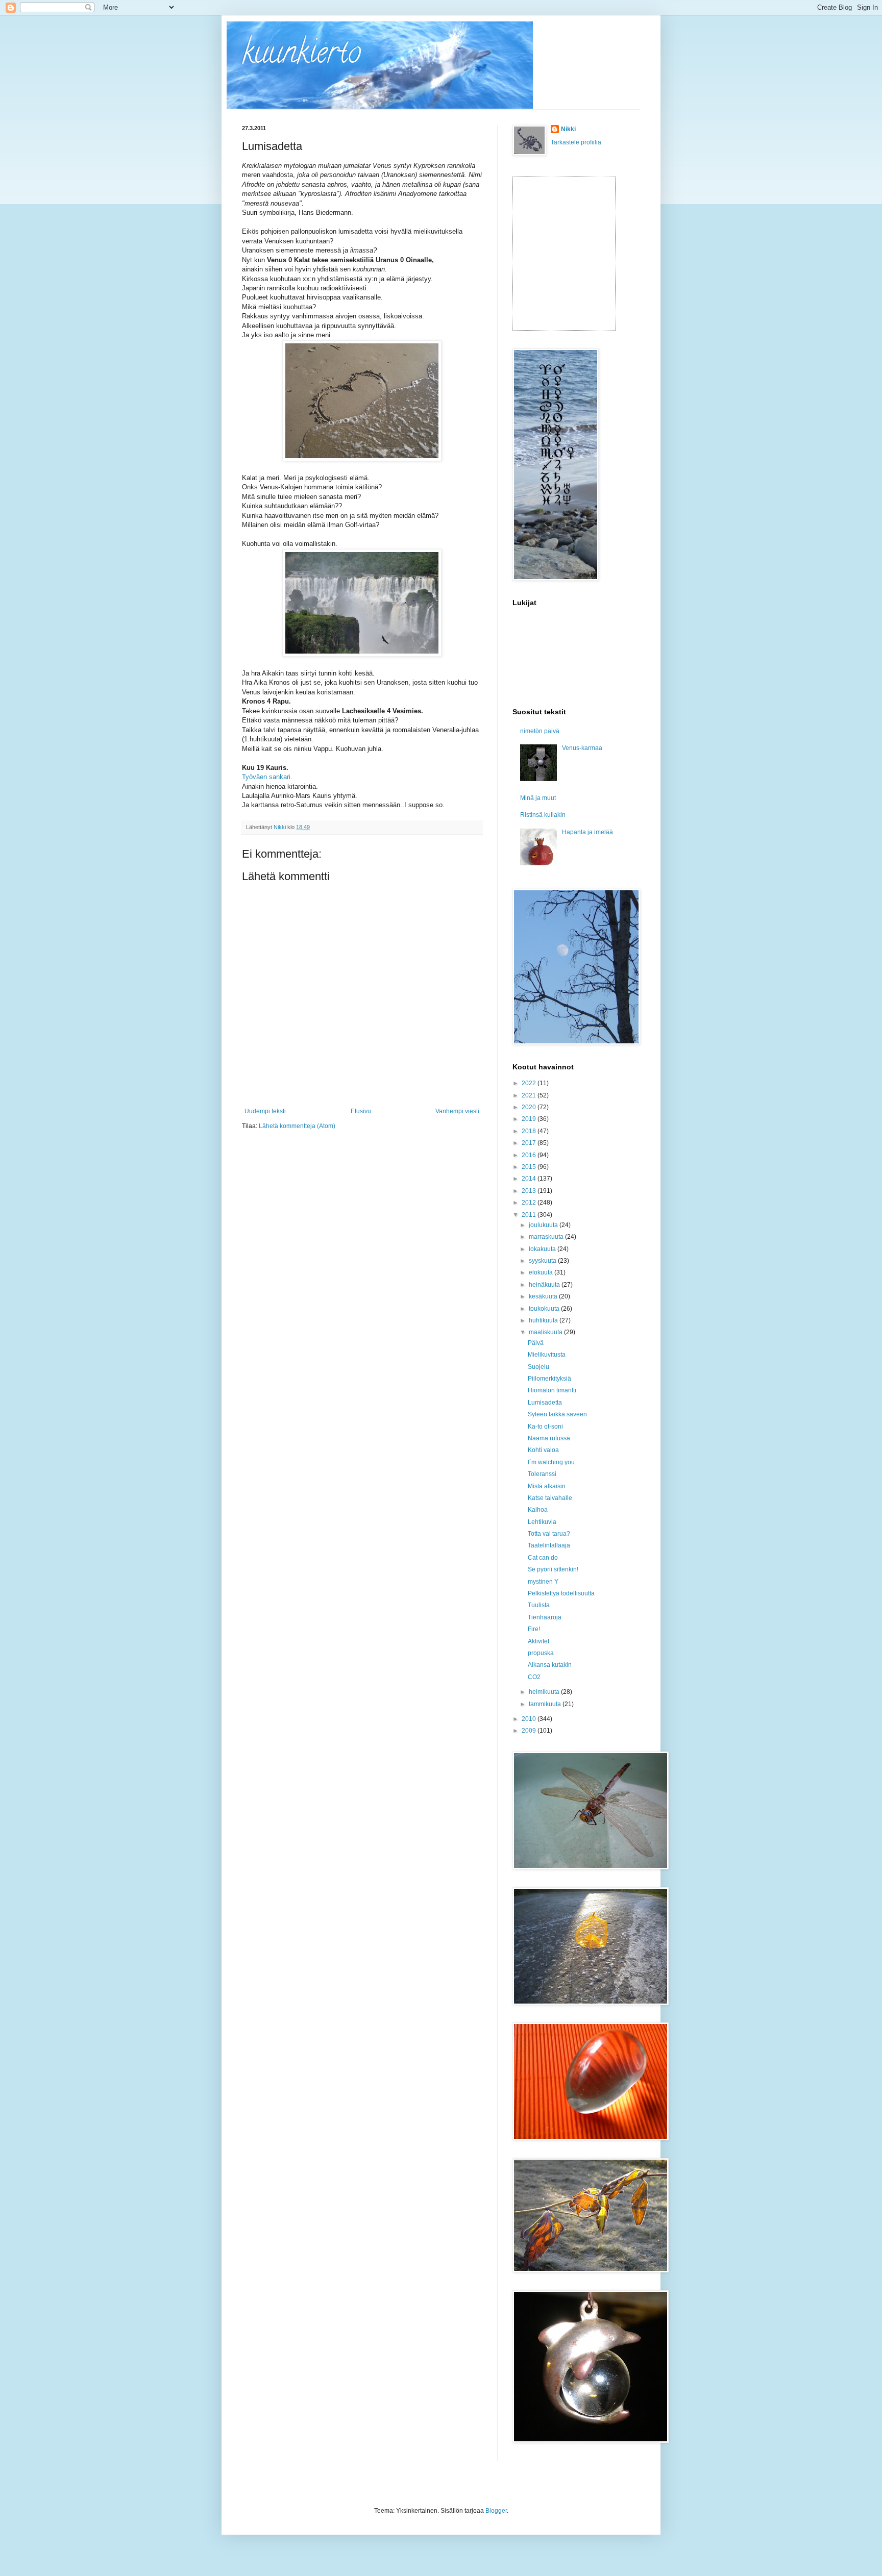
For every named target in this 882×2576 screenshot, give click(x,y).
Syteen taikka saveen (557, 1414)
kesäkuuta (544, 1296)
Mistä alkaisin (547, 1486)
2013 (530, 1191)
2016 (530, 1155)
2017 (530, 1143)
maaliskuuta (546, 1332)
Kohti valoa (543, 1450)
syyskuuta (543, 1261)
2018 (530, 1131)
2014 (530, 1179)
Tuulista (539, 1605)
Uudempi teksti (265, 1111)
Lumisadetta (545, 1403)
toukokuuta (545, 1309)
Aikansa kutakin (550, 1665)
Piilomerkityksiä (549, 1379)
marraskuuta (547, 1237)
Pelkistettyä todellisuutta (561, 1593)
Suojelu (538, 1367)
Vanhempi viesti (457, 1111)
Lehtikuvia (542, 1522)
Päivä (536, 1343)
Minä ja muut (538, 798)
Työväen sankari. (267, 777)
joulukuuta (544, 1225)
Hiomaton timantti (552, 1390)
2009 (530, 1731)
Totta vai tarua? (549, 1534)
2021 (530, 1095)
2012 (530, 1203)
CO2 (534, 1677)
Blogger (496, 2511)
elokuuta (542, 1272)
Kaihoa (538, 1510)
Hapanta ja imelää (587, 832)
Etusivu (361, 1111)
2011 (530, 1215)
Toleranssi (542, 1474)
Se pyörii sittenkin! (553, 1569)
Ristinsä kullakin (543, 815)
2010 (530, 1719)
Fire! (534, 1629)
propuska (541, 1653)
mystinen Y (543, 1582)
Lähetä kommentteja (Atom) (297, 1126)
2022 (530, 1083)
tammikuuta (546, 1704)
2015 (530, 1167)
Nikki (568, 129)
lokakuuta (543, 1249)
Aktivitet (538, 1641)
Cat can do (543, 1558)
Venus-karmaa (582, 748)
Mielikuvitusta (547, 1355)
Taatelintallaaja (549, 1545)
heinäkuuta (545, 1285)
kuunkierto (301, 56)
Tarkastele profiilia (576, 142)
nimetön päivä (540, 731)
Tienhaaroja (545, 1617)
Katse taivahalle (550, 1498)
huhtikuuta (544, 1320)
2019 (530, 1119)
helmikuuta (545, 1692)
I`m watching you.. (553, 1462)
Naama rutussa (549, 1438)
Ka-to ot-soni (545, 1427)
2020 (530, 1107)
